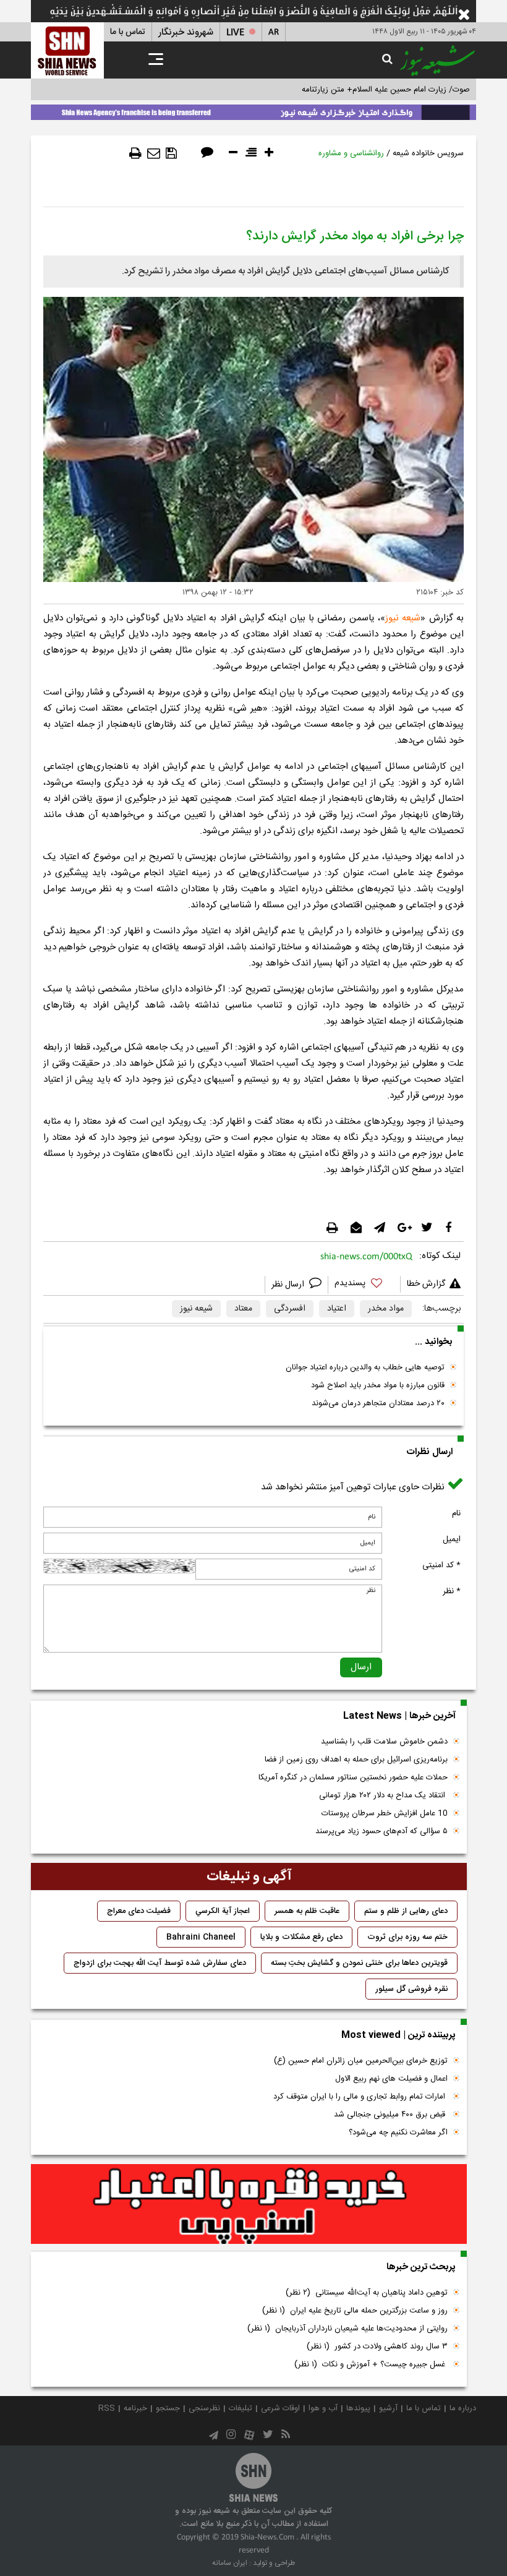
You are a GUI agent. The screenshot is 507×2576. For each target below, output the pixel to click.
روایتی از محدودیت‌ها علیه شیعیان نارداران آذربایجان (347, 2329)
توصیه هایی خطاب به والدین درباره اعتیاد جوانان (365, 1367)
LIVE (235, 32)
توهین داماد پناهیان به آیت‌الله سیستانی (367, 2293)
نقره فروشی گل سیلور (411, 1989)
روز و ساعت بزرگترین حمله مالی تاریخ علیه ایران (355, 2311)
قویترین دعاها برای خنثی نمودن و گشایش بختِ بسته (359, 1963)
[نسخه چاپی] (135, 153)
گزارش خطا (426, 1284)
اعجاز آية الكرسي (223, 1911)
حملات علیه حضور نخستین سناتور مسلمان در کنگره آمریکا (353, 1778)
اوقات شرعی (280, 2408)
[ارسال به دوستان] (154, 153)
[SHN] (67, 50)
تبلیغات (241, 2408)
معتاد (243, 1309)
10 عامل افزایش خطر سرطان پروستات (385, 1813)
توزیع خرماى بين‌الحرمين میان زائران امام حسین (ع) (361, 2061)
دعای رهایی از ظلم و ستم (406, 1911)
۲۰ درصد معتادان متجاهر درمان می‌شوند (378, 1403)
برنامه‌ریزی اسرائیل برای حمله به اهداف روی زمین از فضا (356, 1760)
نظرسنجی (204, 2408)
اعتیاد (337, 1309)
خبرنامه (135, 2408)
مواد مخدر (386, 1309)
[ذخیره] (171, 153)
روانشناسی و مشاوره (351, 153)
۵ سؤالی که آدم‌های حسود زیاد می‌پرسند (381, 1831)
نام (456, 1513)
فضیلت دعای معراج (139, 1911)
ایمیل (452, 1539)
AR (274, 32)
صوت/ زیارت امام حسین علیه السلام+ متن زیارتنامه (386, 90)
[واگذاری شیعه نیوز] (253, 110)
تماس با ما (128, 32)
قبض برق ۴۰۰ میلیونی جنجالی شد (391, 2115)
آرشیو (388, 2408)
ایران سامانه (230, 2563)
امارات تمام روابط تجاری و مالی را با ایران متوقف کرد (360, 2097)
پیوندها (358, 2408)
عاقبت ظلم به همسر (307, 1911)
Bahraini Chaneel (201, 1937)
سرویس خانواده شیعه (428, 153)
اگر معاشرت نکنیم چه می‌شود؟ (398, 2133)
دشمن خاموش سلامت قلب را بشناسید (384, 1742)
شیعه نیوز (403, 618)
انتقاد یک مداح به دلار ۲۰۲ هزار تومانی (383, 1795)
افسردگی (290, 1309)
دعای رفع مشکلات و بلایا (301, 1937)
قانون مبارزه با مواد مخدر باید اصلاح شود (378, 1385)
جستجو (168, 2408)
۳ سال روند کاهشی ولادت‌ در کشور (377, 2347)
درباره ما (463, 2408)
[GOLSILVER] (249, 2204)
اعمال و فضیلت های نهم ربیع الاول (391, 2079)
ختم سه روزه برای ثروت (407, 1937)
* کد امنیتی (441, 1565)
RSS (107, 2408)
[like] (364, 1285)
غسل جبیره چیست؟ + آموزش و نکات (371, 2364)
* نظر (452, 1591)
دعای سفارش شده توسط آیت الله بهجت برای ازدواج (160, 1963)
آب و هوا (323, 2408)
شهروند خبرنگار (186, 32)
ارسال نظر (289, 1285)
